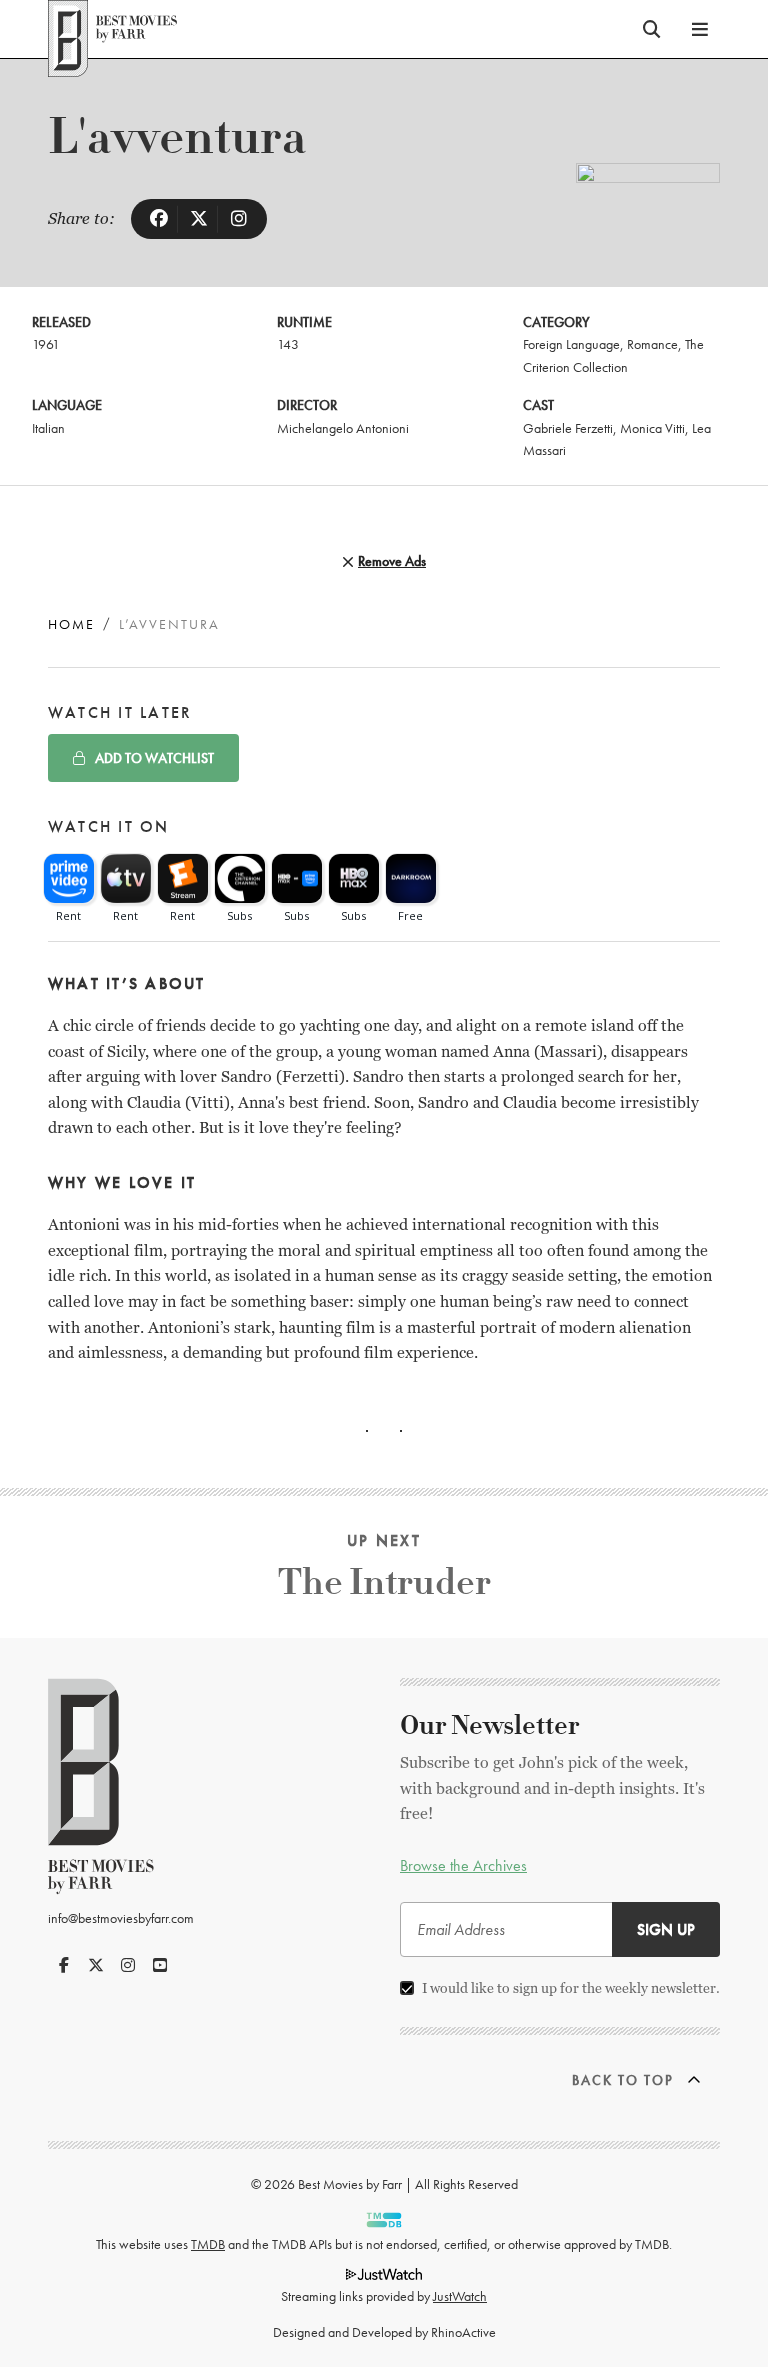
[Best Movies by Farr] (112, 29)
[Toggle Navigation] (700, 29)
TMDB (208, 2244)
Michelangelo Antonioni (343, 428)
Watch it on (109, 826)
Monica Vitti (652, 428)
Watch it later (120, 712)
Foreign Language (571, 344)
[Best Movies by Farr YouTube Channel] (160, 1965)
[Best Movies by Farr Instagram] (128, 1965)
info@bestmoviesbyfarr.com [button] (121, 1918)
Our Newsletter (490, 1726)
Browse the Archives (463, 1865)
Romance (652, 344)
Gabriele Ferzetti (568, 428)
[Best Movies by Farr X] (96, 1965)
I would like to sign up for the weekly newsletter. (571, 1988)
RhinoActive (463, 2332)
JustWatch (460, 2296)
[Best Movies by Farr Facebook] (64, 1965)
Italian (48, 428)
